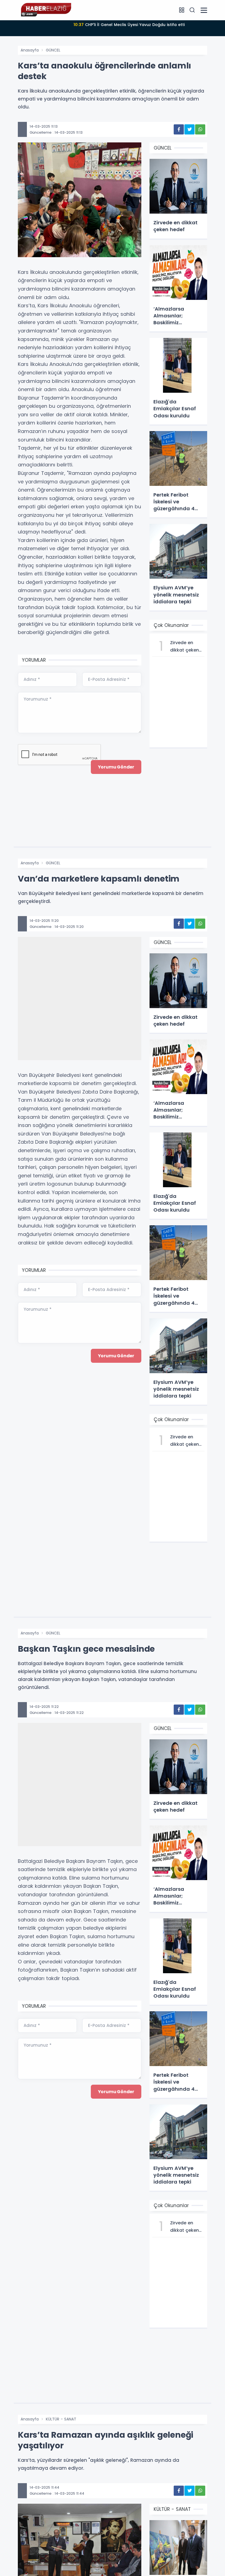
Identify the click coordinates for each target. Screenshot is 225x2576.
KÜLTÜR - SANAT (61, 2419)
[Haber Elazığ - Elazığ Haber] (45, 10)
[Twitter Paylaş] (189, 129)
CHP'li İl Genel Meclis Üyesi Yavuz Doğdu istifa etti (129, 25)
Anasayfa (30, 50)
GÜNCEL (53, 50)
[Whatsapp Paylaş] (200, 129)
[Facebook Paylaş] (179, 129)
